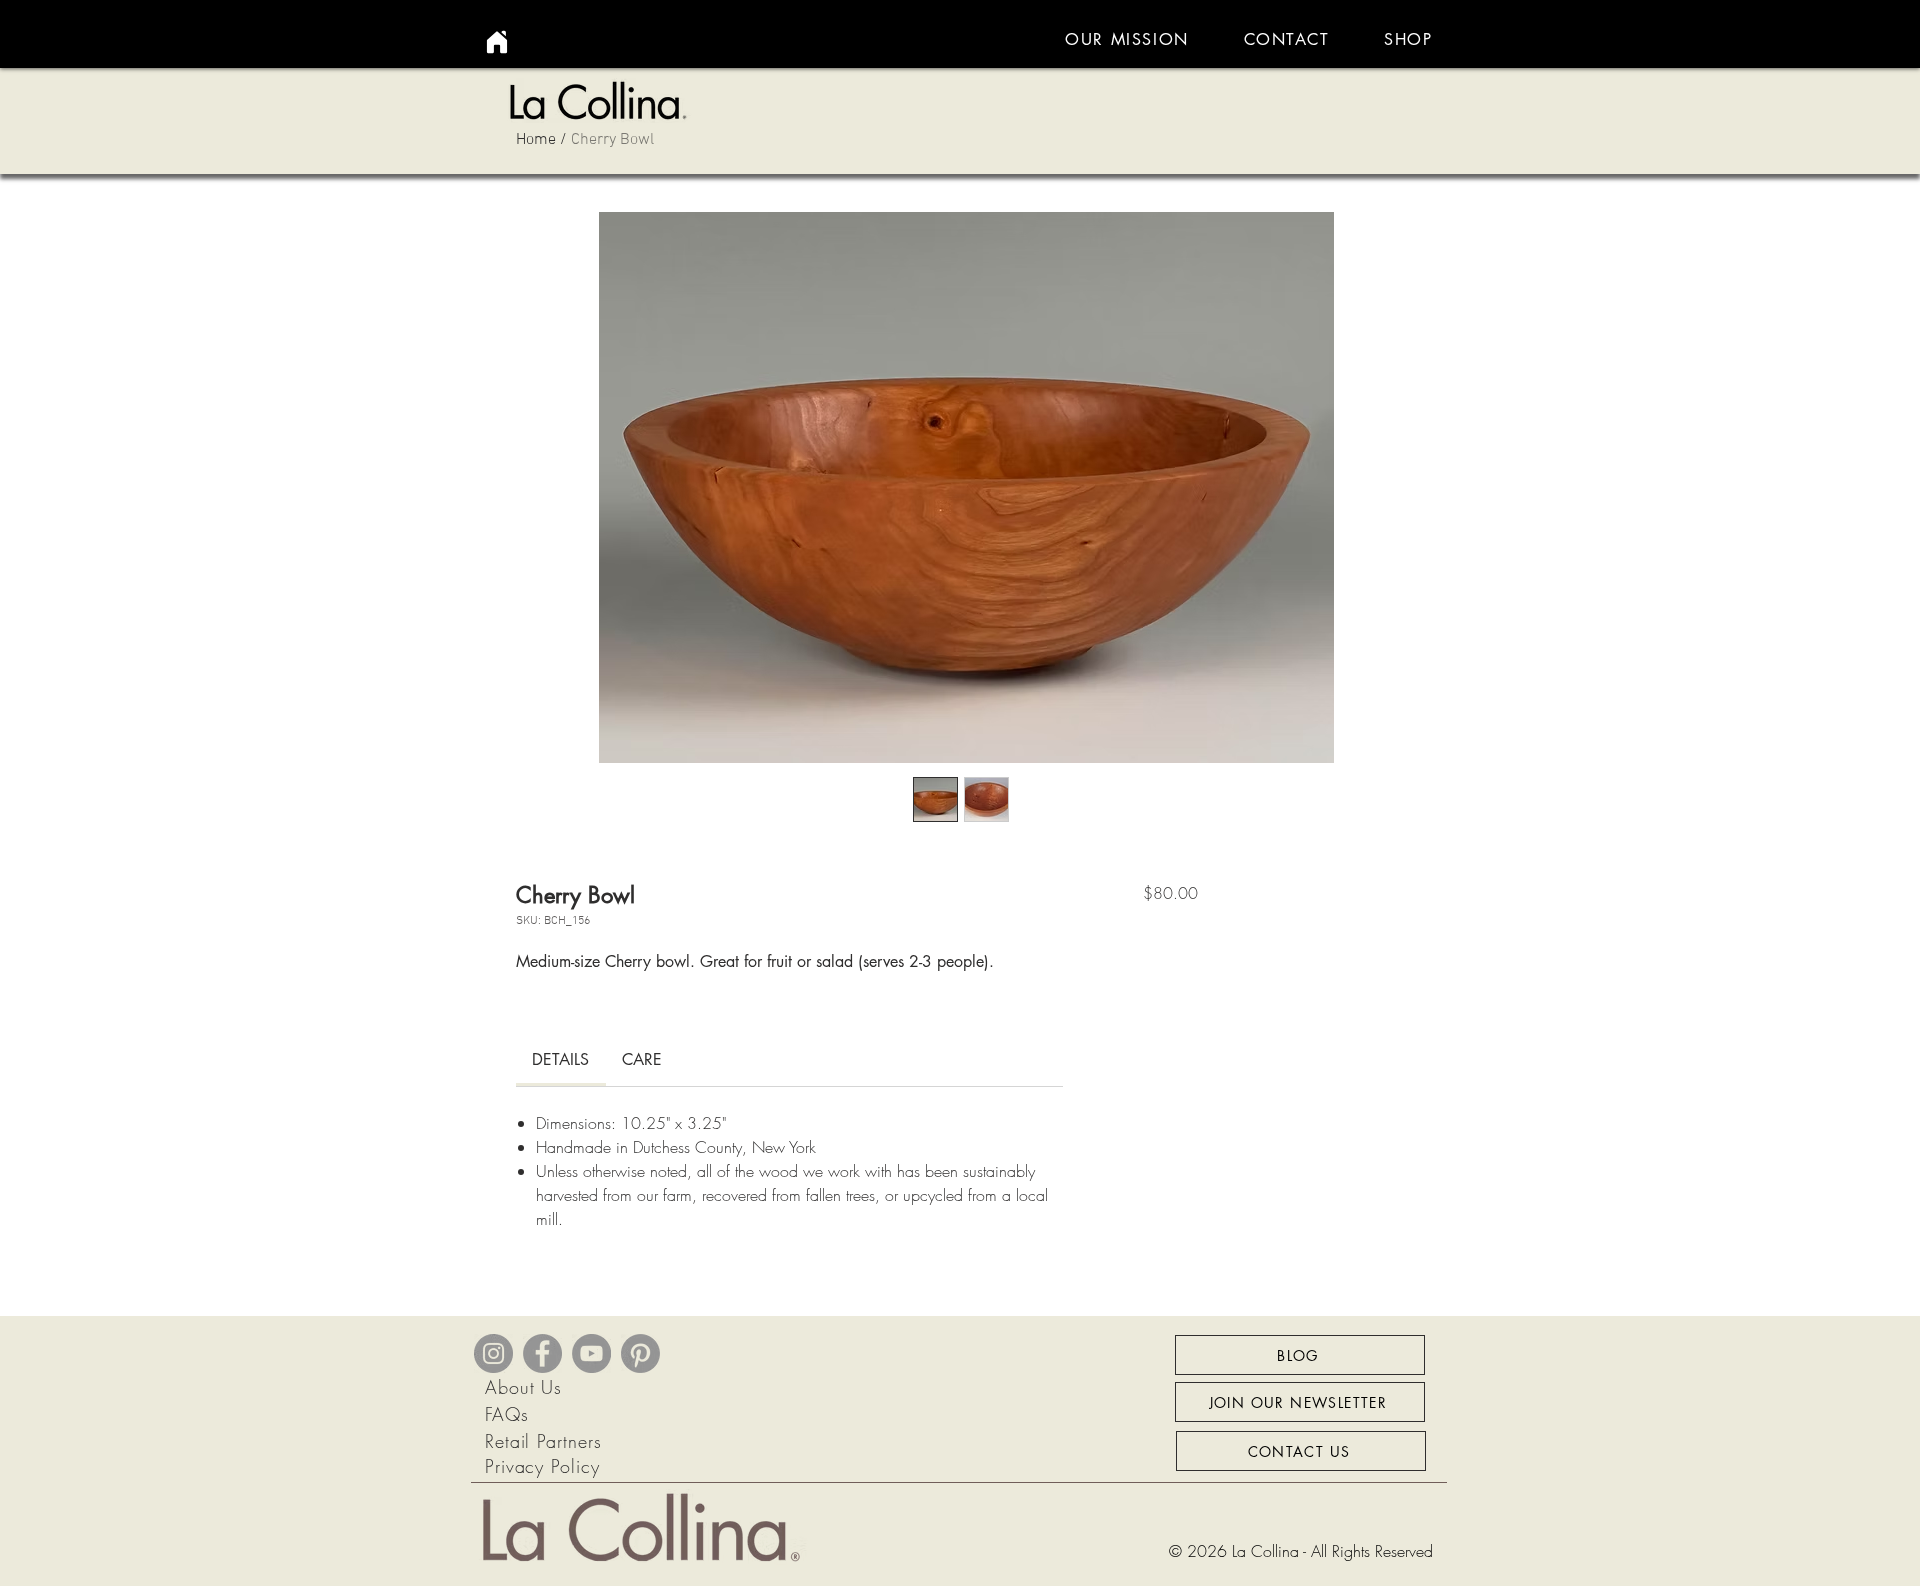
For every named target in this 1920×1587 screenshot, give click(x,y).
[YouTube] (591, 1353)
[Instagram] (493, 1353)
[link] (560, 1059)
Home (536, 140)
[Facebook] (542, 1353)
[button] (1408, 39)
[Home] (497, 42)
